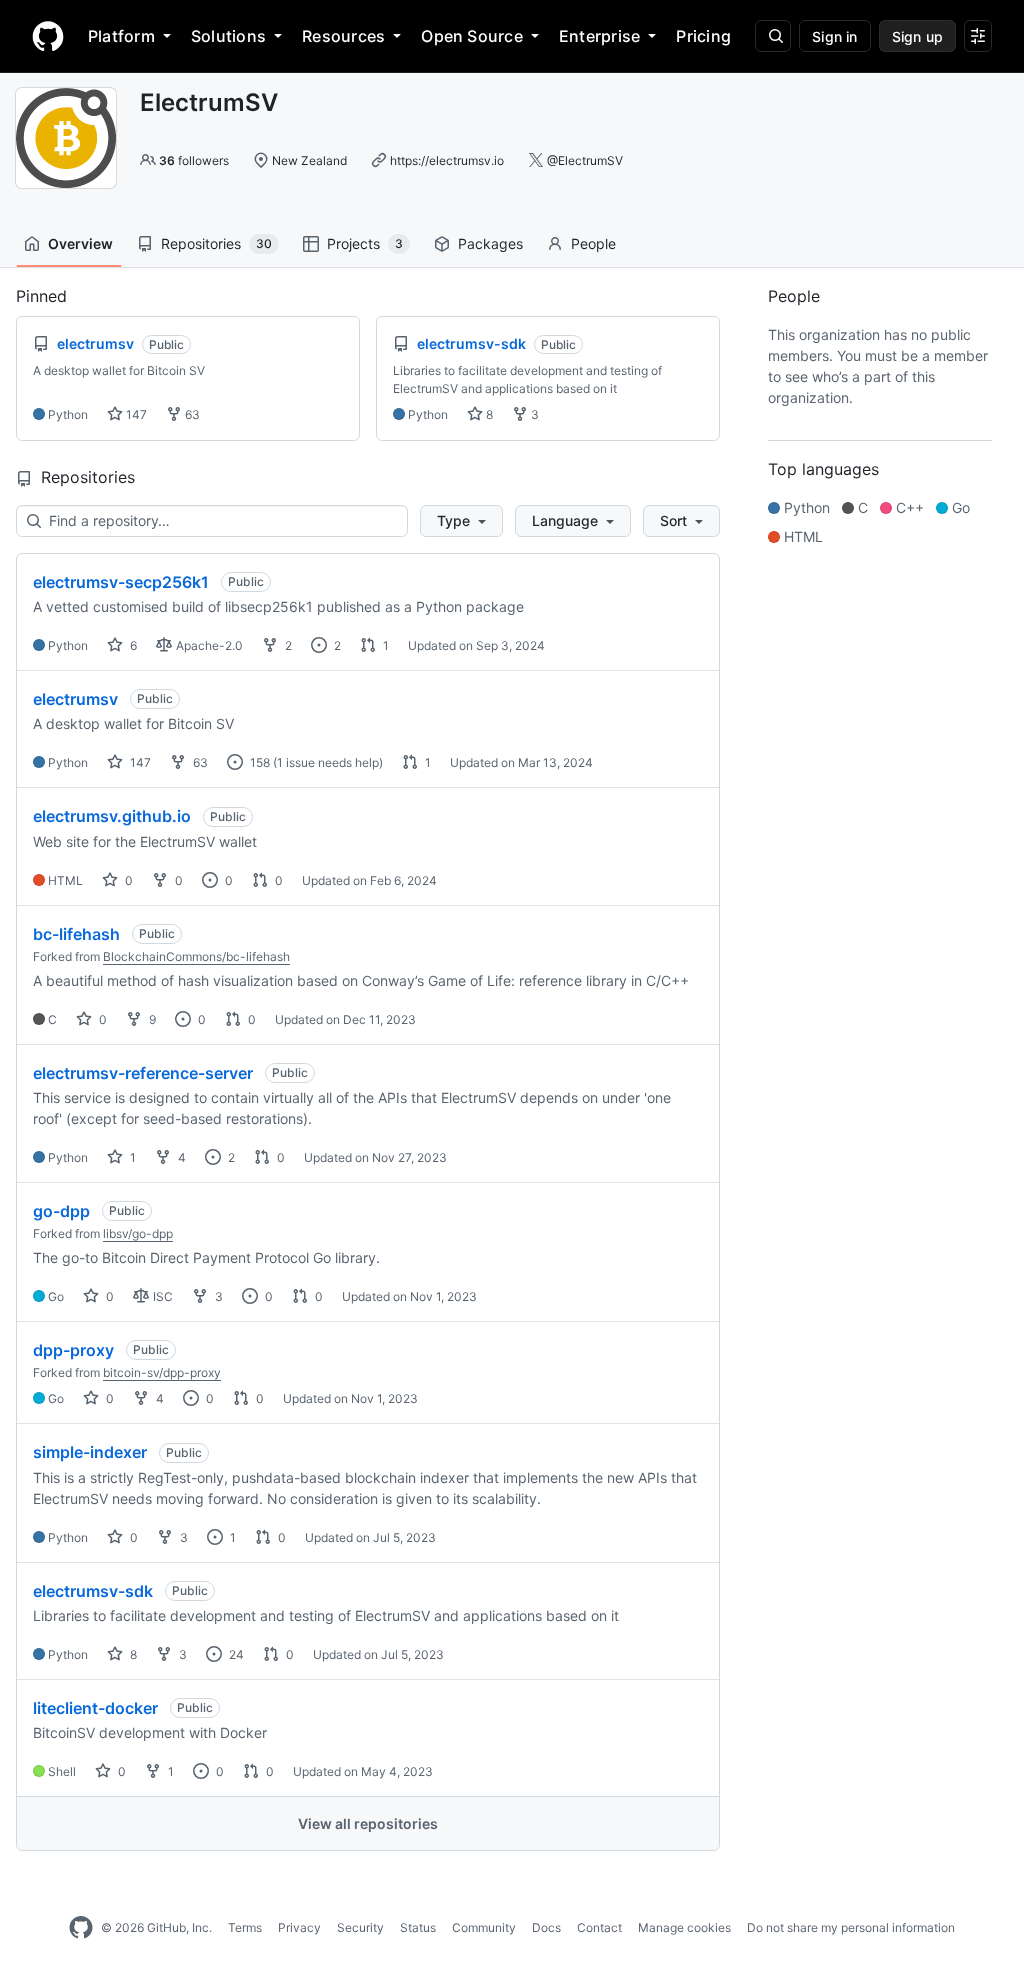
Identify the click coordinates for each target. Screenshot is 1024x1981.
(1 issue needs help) (328, 762)
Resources (343, 36)
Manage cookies (684, 1927)
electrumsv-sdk (93, 1591)
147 (135, 414)
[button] (461, 521)
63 (191, 414)
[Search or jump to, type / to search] (773, 36)
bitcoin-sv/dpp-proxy (162, 1372)
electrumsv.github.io (112, 816)
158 (258, 762)
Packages (490, 243)
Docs (546, 1927)
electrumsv (75, 699)
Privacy (299, 1927)
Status (418, 1927)
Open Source (472, 36)
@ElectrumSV (585, 160)
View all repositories (368, 1823)
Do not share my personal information (851, 1927)
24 (235, 1654)
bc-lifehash (76, 934)
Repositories (216, 243)
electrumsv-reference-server (143, 1073)
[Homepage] (48, 36)
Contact (599, 1927)
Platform (121, 36)
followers (194, 160)
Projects (365, 243)
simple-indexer (90, 1452)
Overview (80, 243)
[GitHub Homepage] (81, 1928)
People (593, 243)
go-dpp (61, 1211)
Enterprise (599, 36)
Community (484, 1927)
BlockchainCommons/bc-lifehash (196, 956)
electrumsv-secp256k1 (121, 582)
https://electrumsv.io (447, 160)
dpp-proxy (73, 1350)
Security (360, 1927)
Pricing (703, 36)
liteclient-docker (95, 1708)
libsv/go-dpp (138, 1233)
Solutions (228, 36)
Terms (245, 1927)
